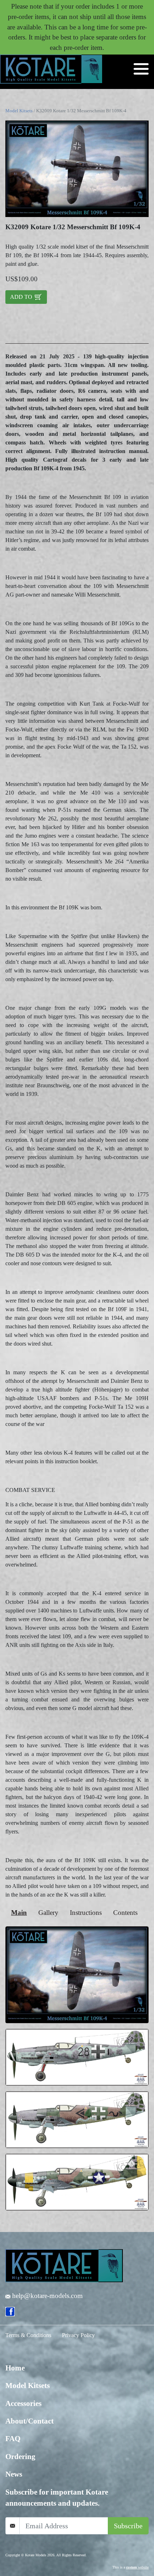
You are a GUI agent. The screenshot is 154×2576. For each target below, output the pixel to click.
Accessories (23, 2403)
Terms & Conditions (28, 2335)
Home (15, 2368)
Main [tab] (19, 1913)
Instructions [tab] (86, 1913)
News (14, 2474)
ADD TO (22, 297)
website (137, 2567)
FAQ (13, 2439)
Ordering (20, 2457)
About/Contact (30, 2421)
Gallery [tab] (48, 1913)
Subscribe (128, 2526)
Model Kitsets (19, 111)
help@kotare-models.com (47, 2296)
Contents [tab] (125, 1913)
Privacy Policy (78, 2335)
